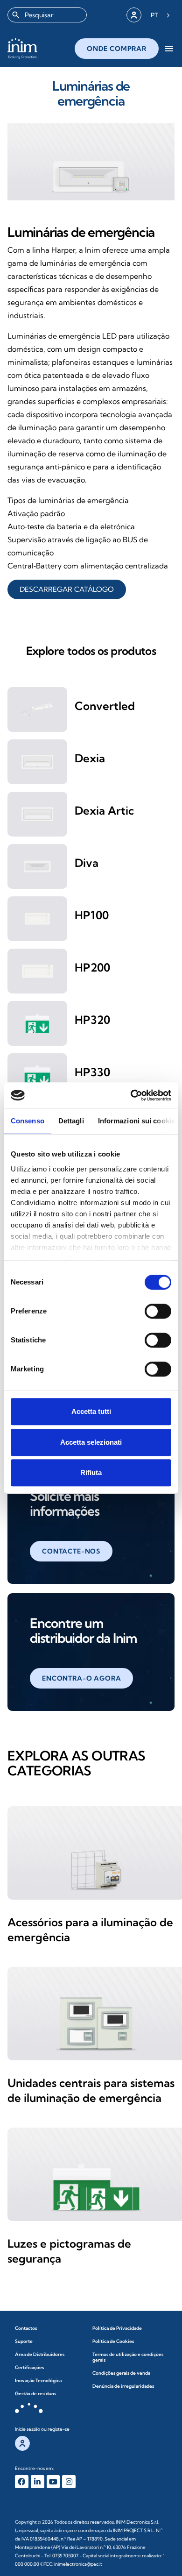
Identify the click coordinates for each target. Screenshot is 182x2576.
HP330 (92, 1072)
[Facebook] (22, 2482)
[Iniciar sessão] (134, 15)
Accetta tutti (91, 1411)
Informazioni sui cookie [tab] (136, 1121)
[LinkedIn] (38, 2482)
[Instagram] (69, 2482)
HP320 (92, 1020)
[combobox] (47, 15)
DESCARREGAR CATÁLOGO (67, 589)
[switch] (158, 1311)
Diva (87, 863)
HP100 (92, 915)
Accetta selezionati (91, 1442)
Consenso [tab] (28, 1121)
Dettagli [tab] (71, 1121)
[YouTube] (53, 2482)
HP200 (92, 967)
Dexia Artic (104, 810)
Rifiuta (91, 1473)
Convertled (105, 706)
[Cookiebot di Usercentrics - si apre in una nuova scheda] (131, 1095)
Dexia (90, 758)
